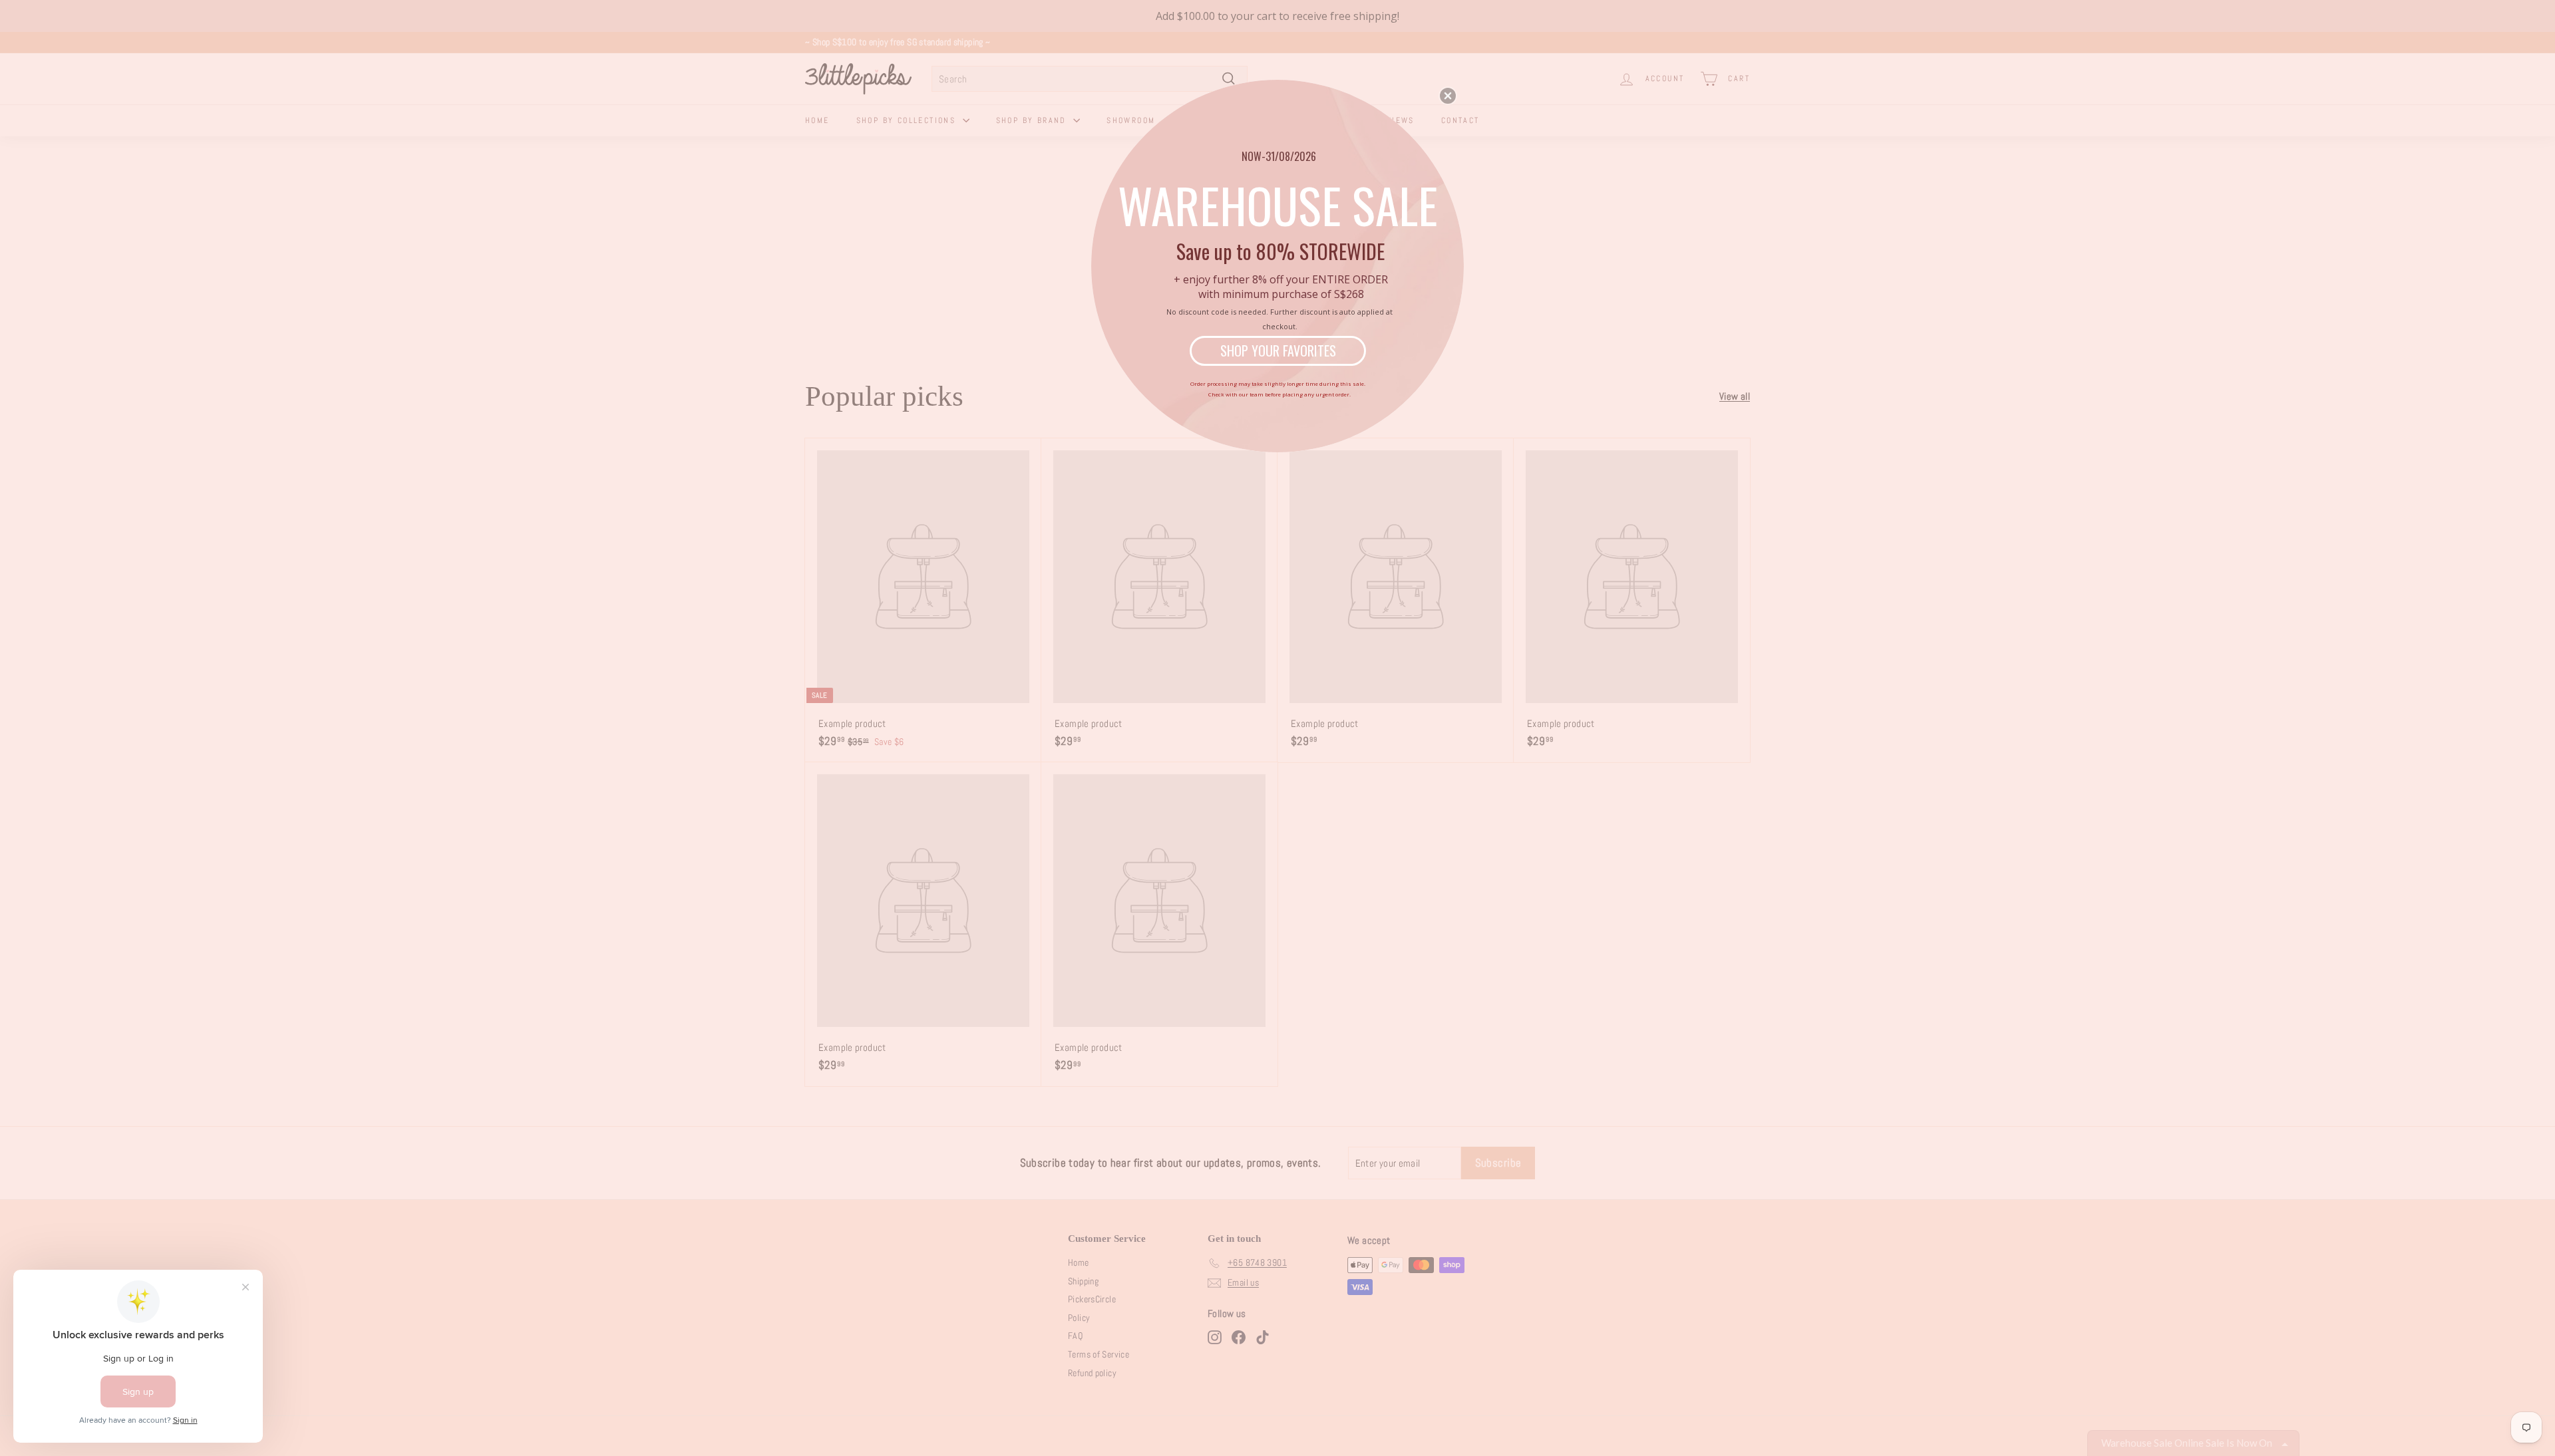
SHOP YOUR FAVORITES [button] (1278, 351)
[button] (1448, 96)
